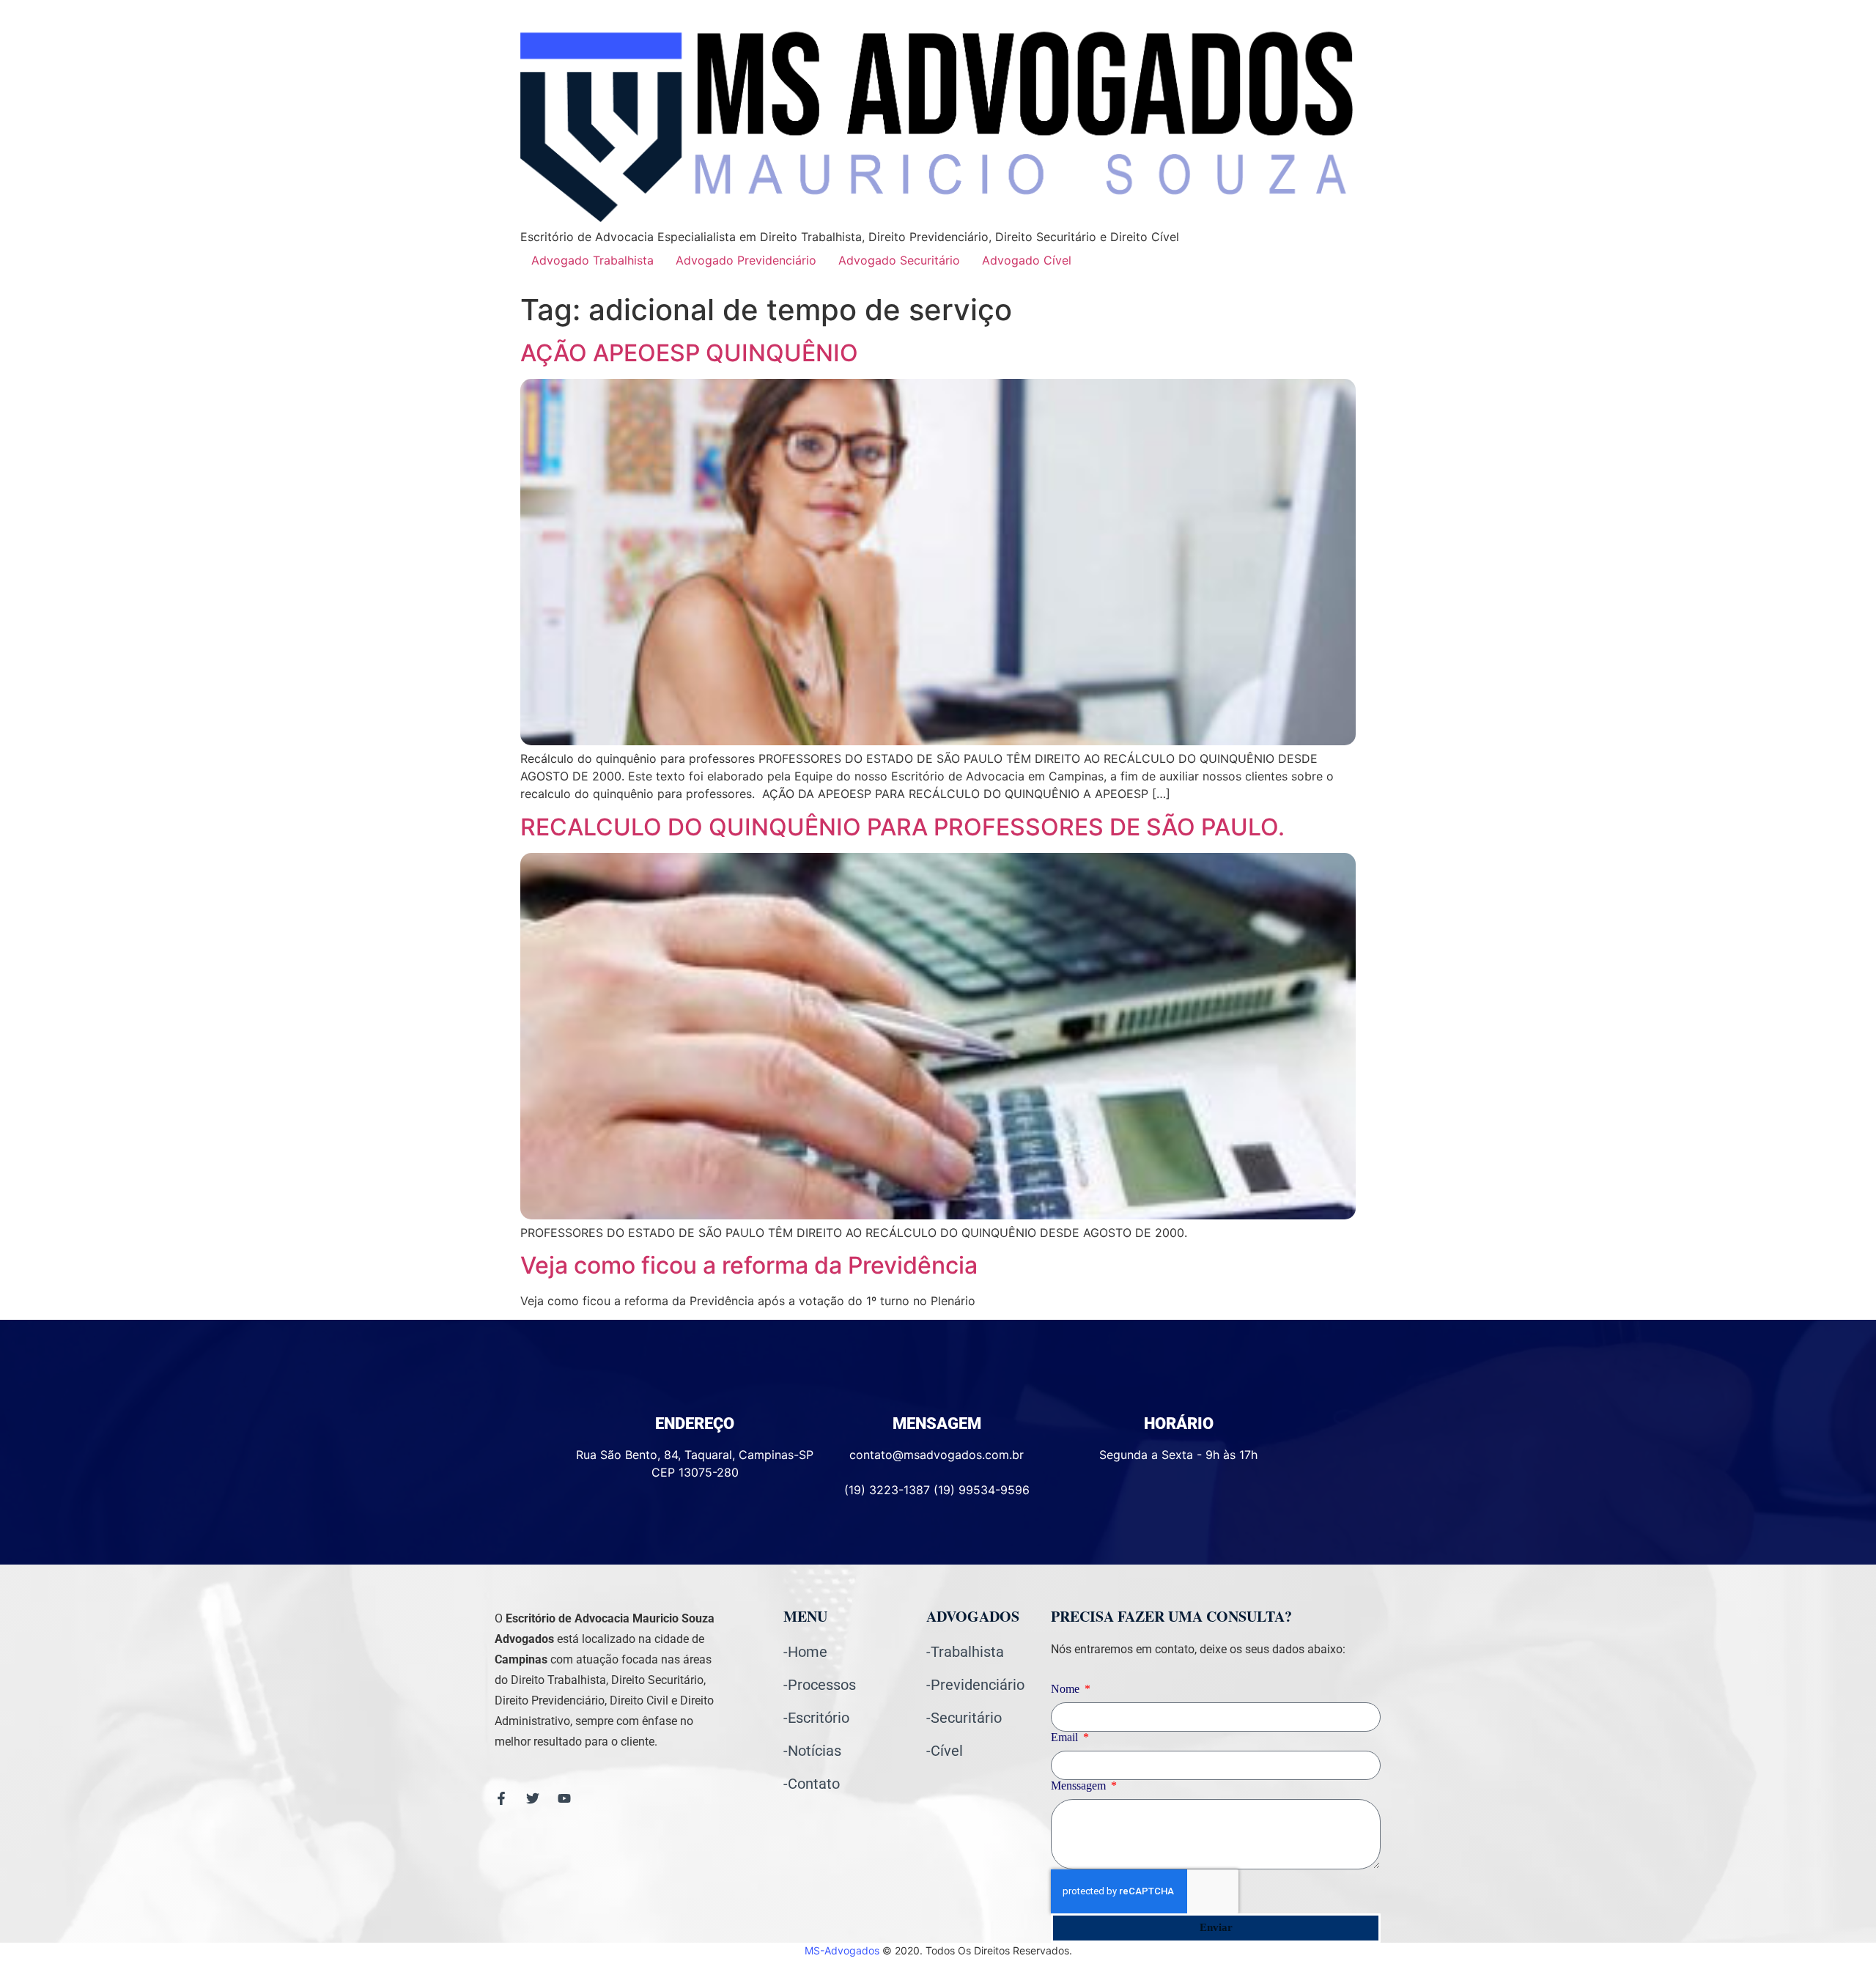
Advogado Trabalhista (592, 260)
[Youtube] (564, 1798)
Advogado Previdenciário (746, 260)
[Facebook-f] (501, 1798)
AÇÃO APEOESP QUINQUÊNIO (689, 353)
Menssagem (1080, 1786)
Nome (1067, 1689)
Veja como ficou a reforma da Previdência (749, 1265)
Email (1066, 1738)
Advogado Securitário (899, 260)
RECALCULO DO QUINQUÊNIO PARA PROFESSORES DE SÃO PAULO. (902, 827)
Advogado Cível (1027, 260)
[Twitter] (533, 1798)
